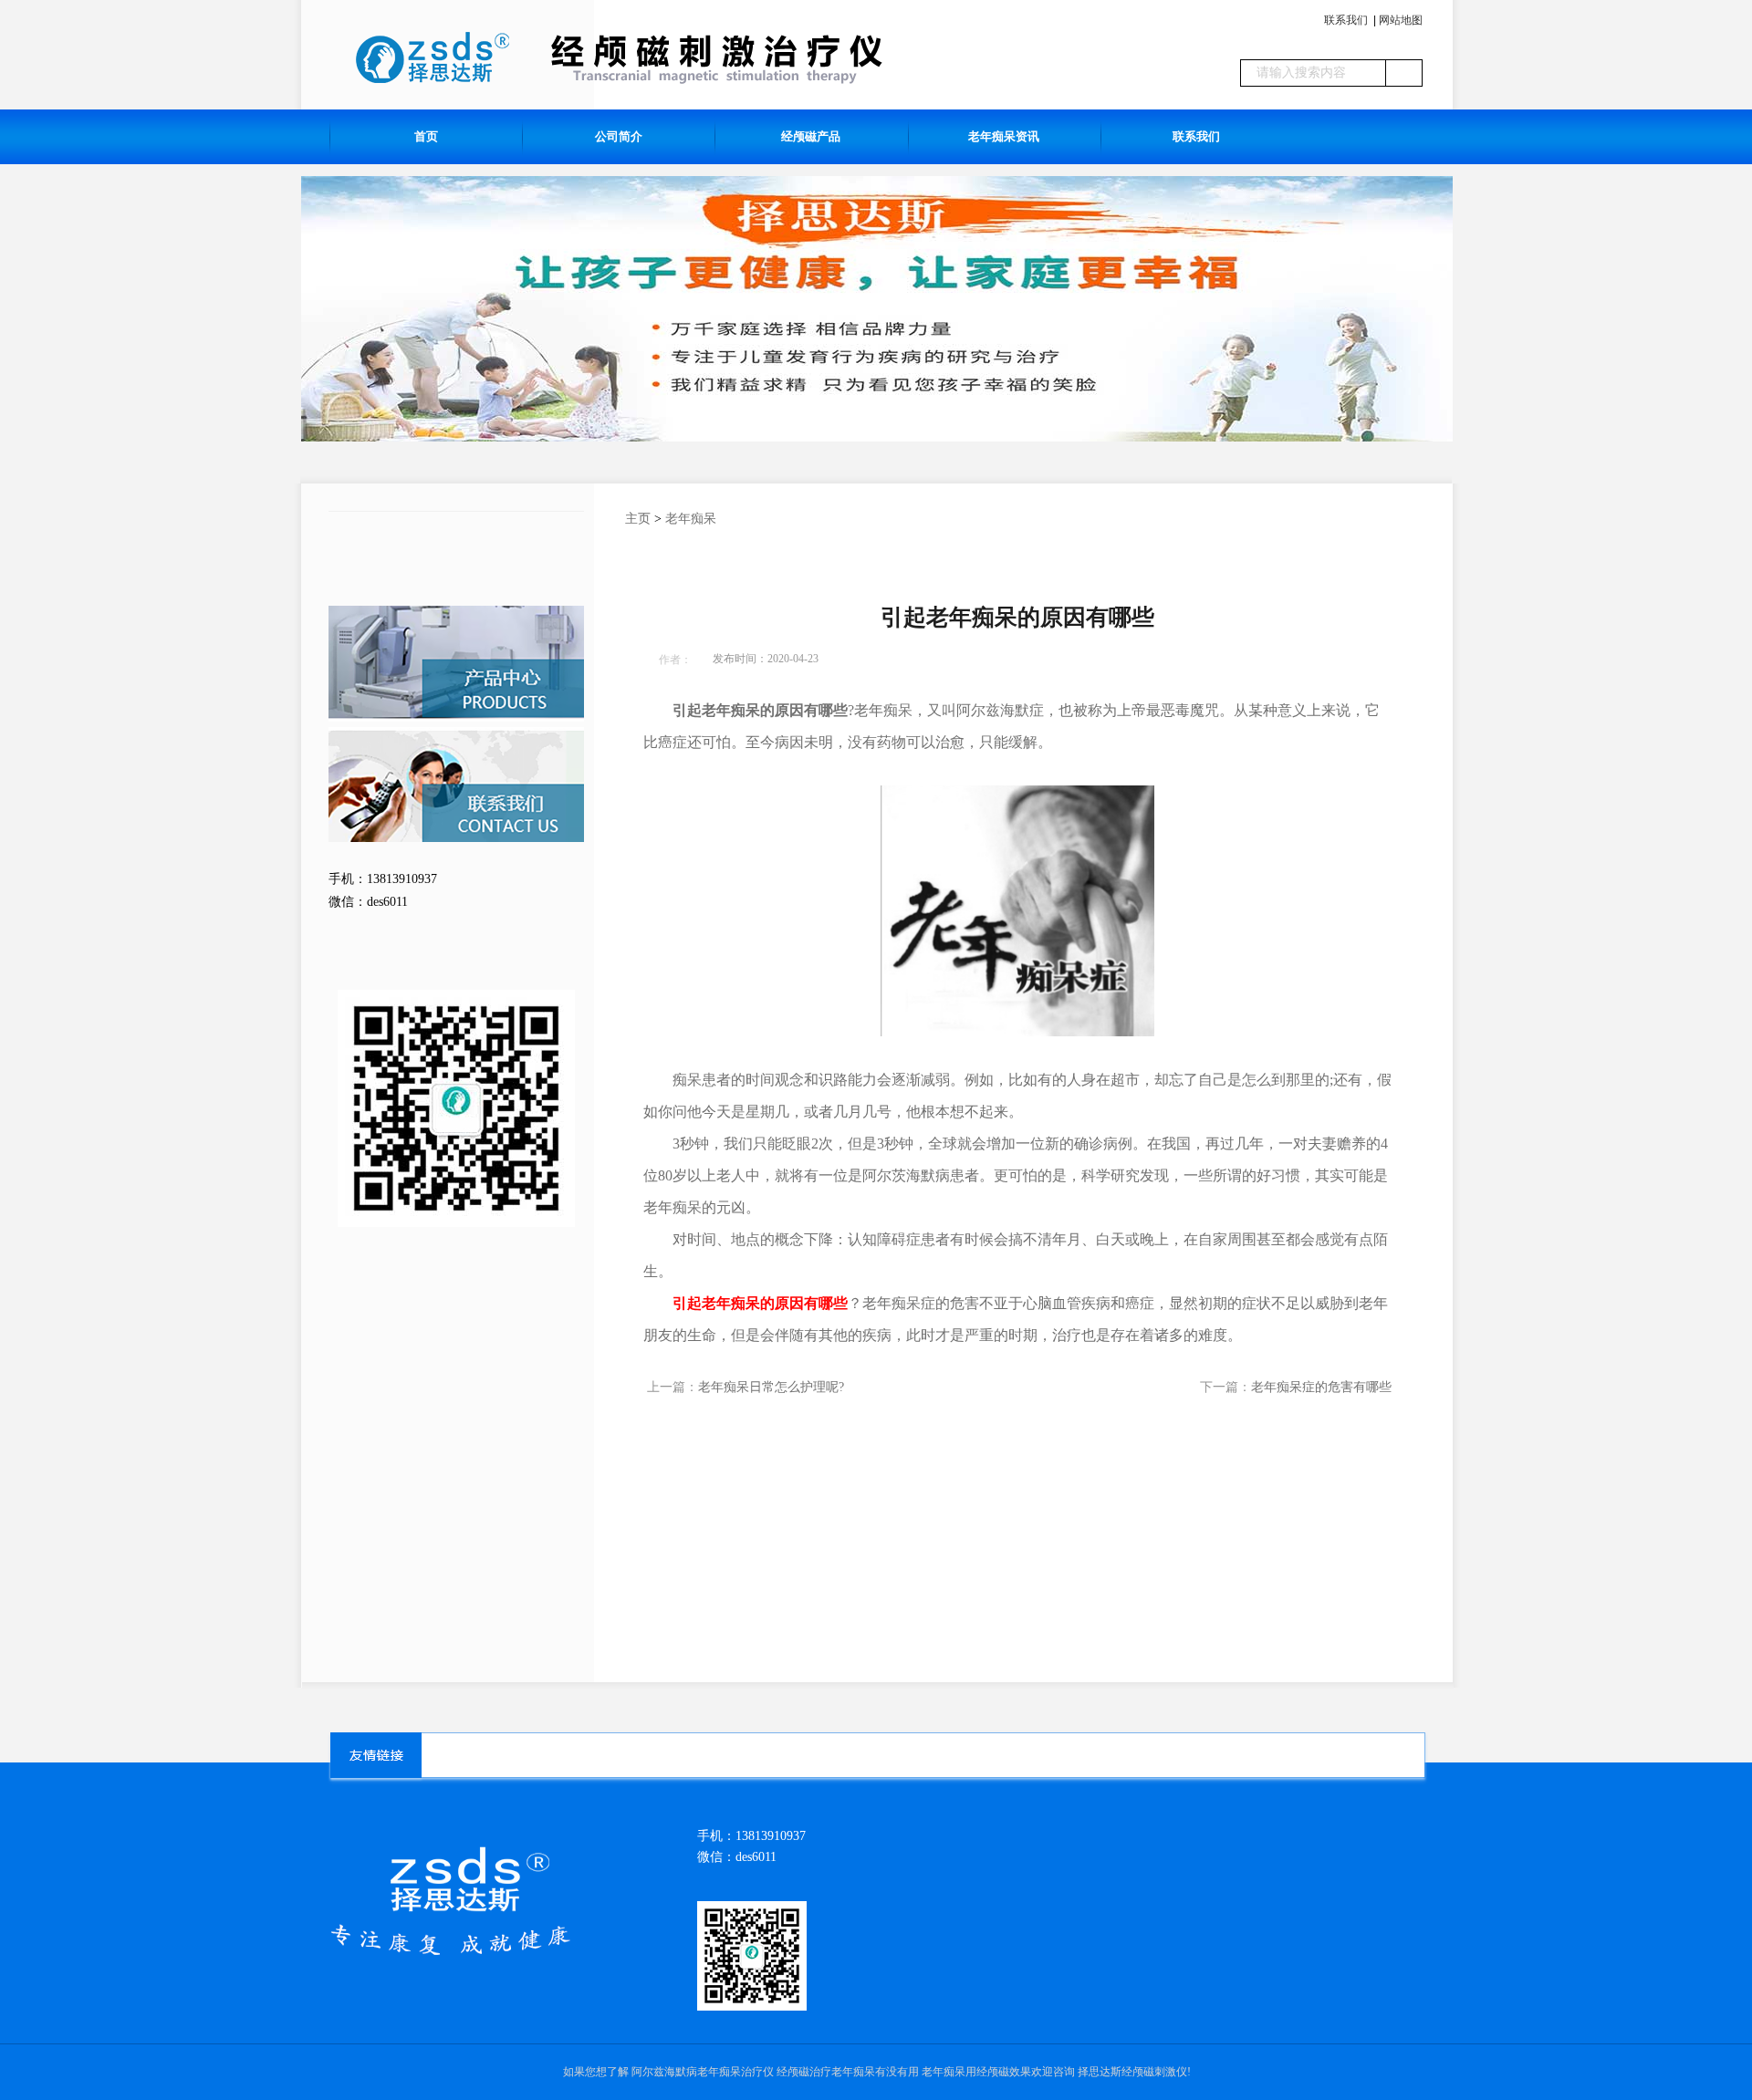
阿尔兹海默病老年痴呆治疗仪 (703, 2072)
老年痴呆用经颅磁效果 (976, 2072)
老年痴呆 (691, 519)
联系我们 (1346, 20)
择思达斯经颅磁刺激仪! (1134, 2072)
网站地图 (1401, 20)
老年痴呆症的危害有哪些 (1321, 1387)
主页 (638, 519)
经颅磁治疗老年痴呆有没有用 (848, 2072)
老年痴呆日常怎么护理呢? (771, 1387)
